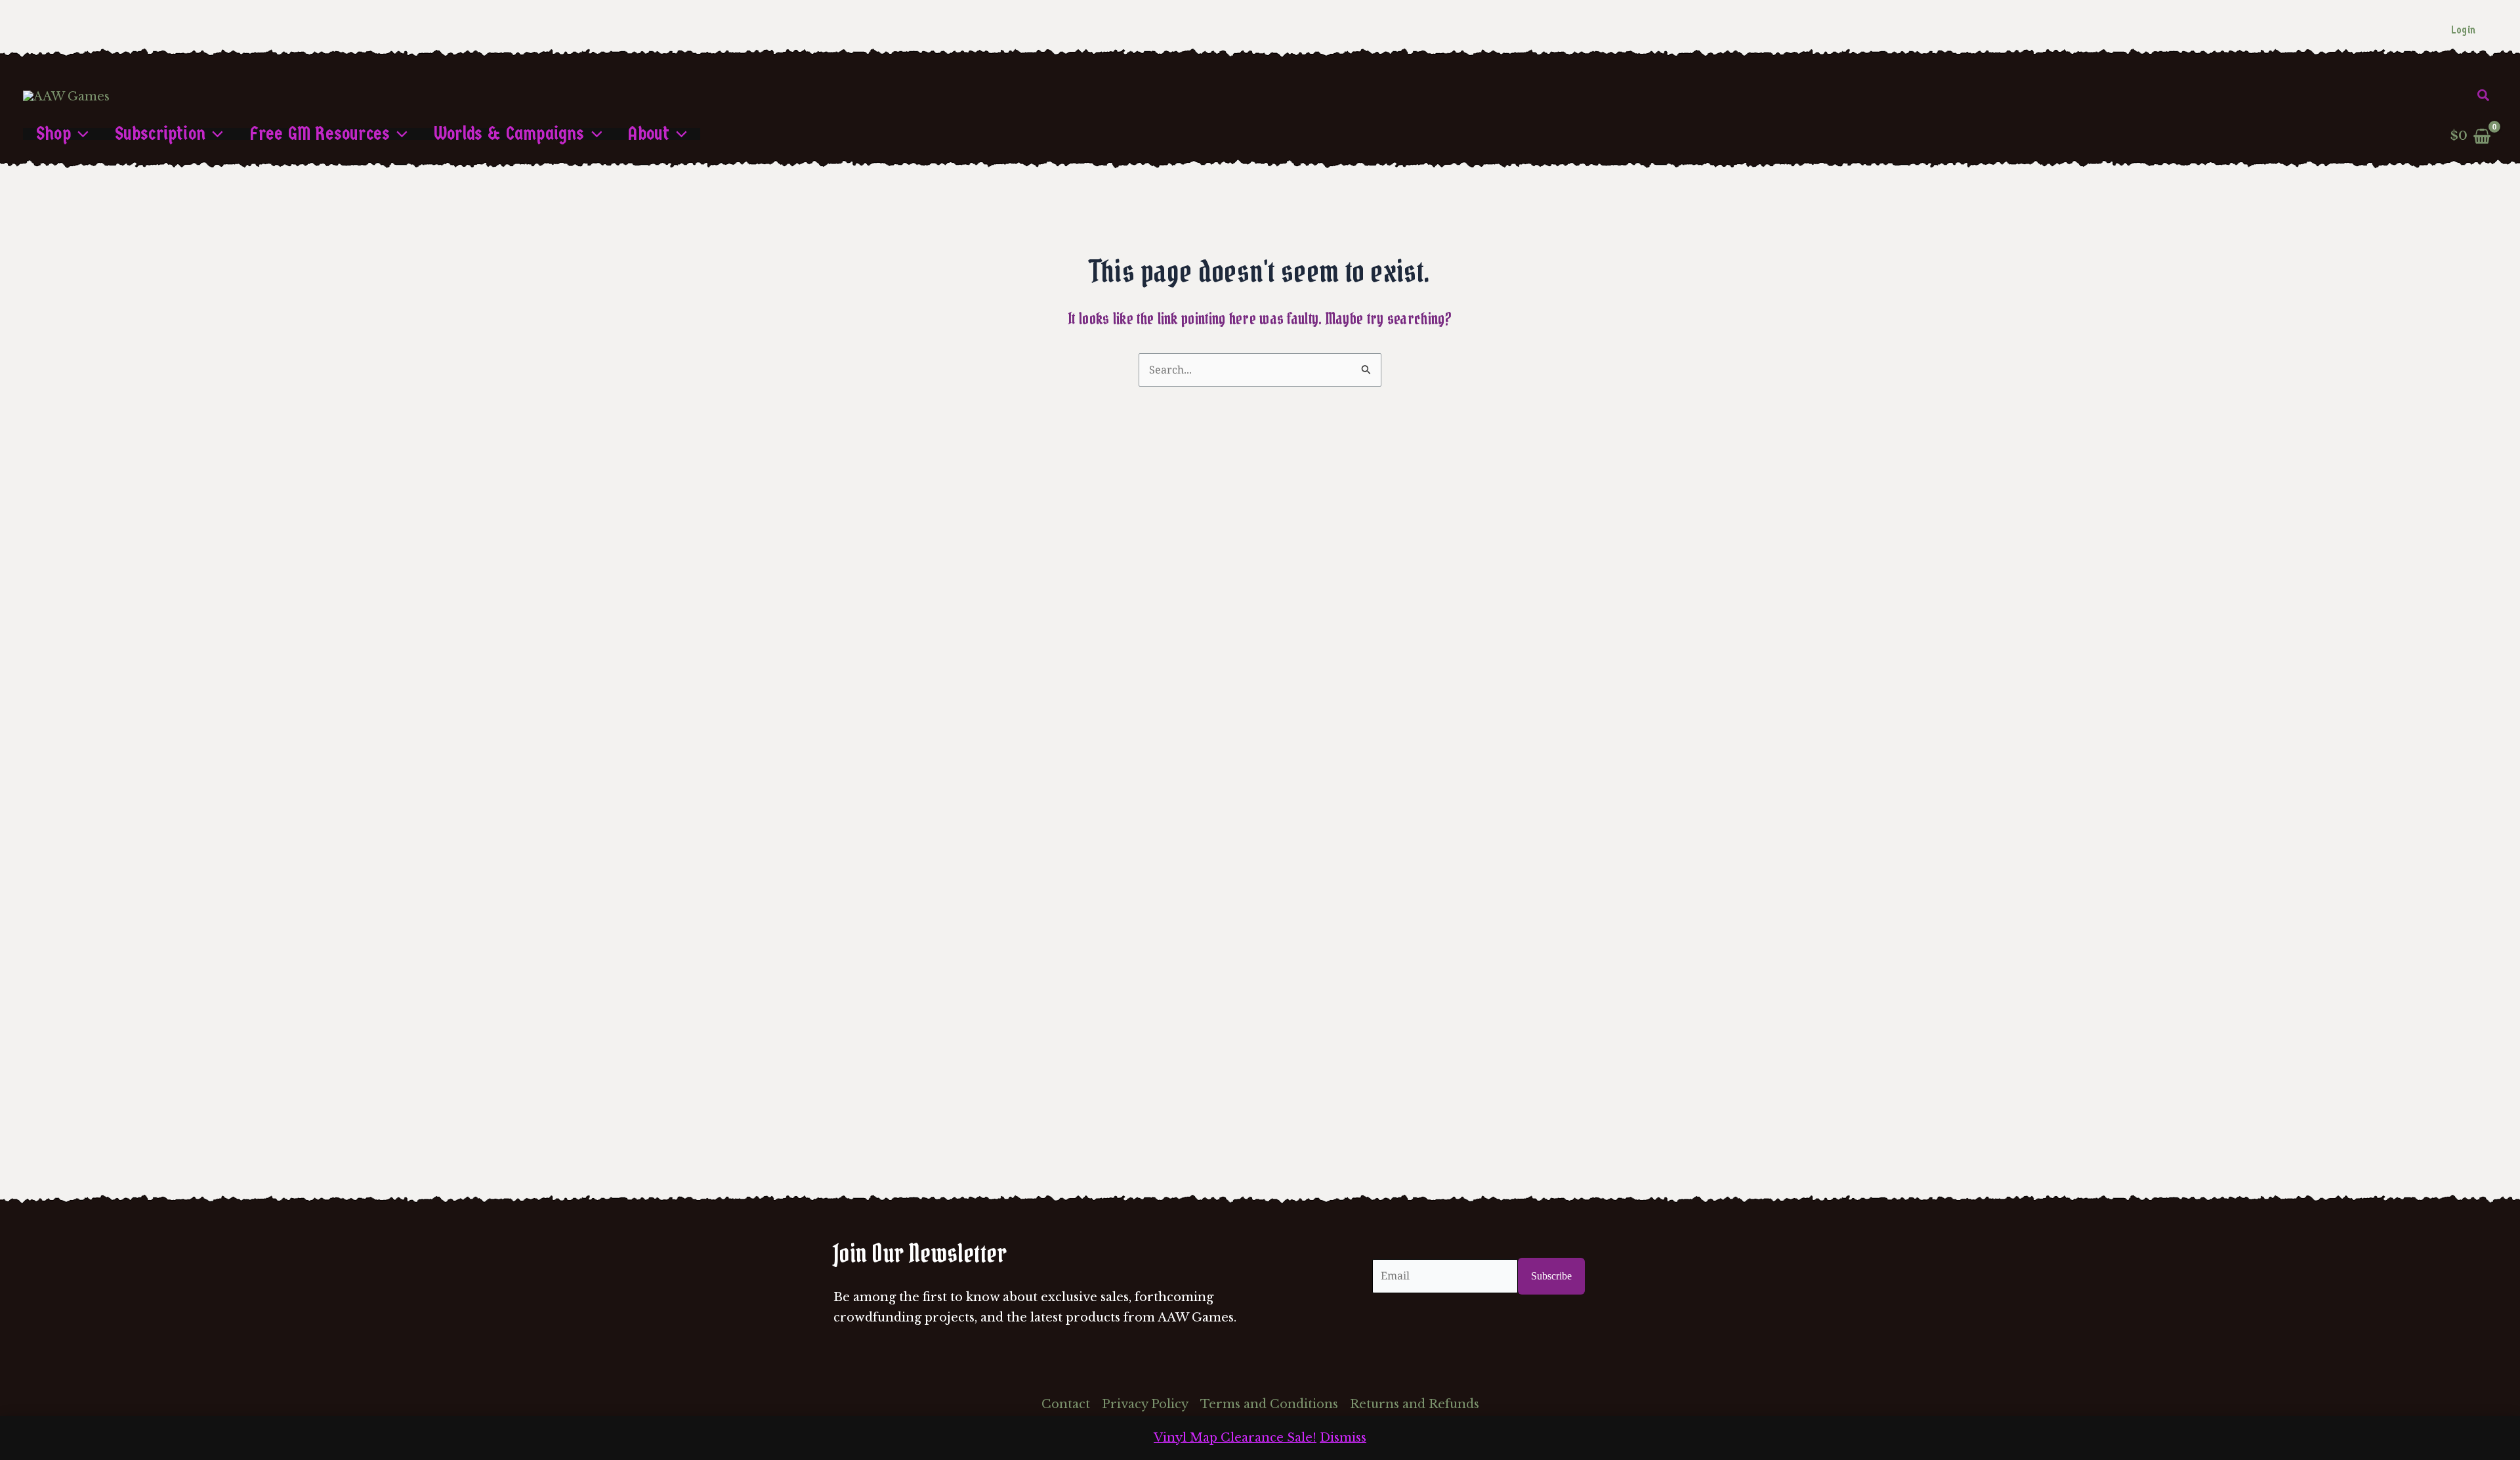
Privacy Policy (1145, 1404)
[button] (2484, 96)
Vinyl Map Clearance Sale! (1235, 1438)
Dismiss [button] (1343, 1438)
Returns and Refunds (1415, 1404)
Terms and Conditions (1269, 1404)
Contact (1066, 1404)
